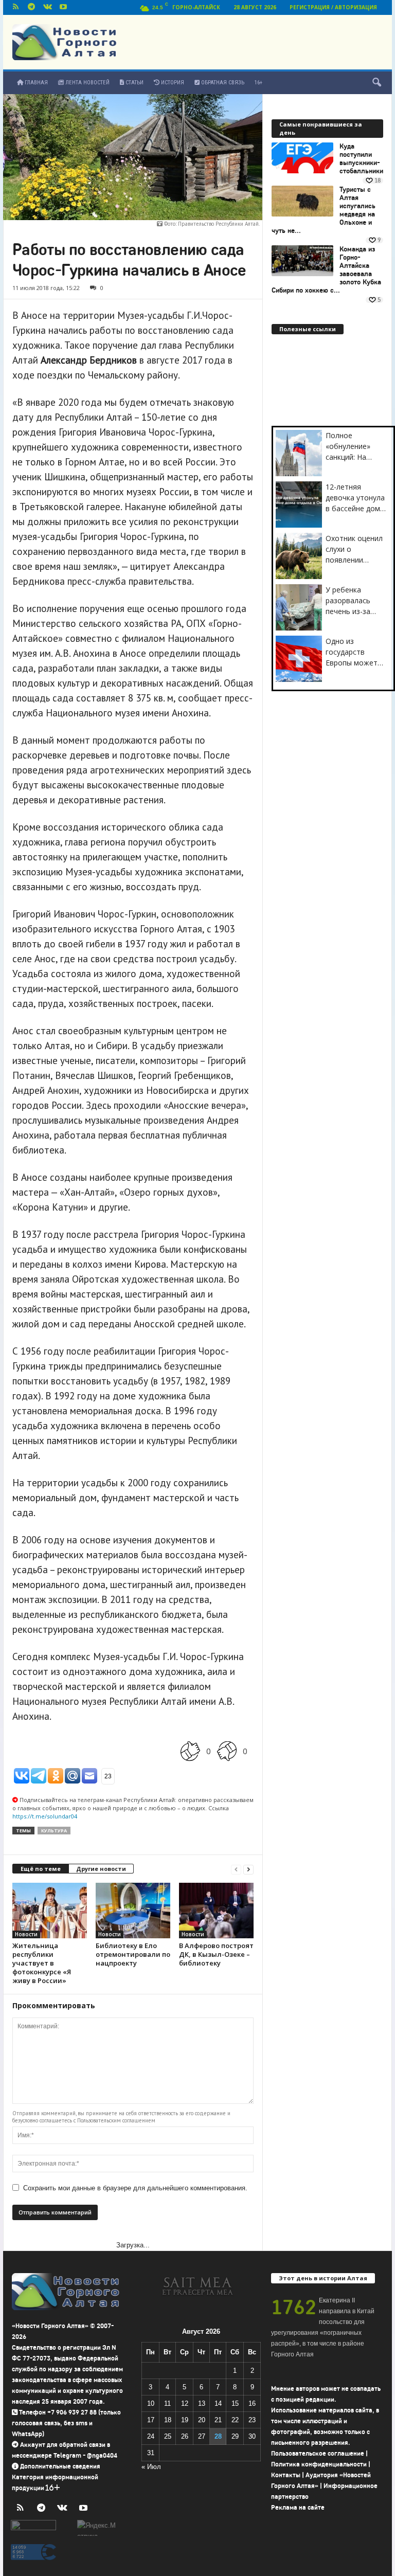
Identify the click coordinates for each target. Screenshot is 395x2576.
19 (185, 2420)
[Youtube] (63, 7)
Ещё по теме (41, 1869)
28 (218, 2436)
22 (235, 2420)
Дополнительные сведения (60, 2466)
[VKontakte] (47, 7)
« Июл (151, 2467)
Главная (35, 83)
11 (167, 2403)
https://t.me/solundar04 (45, 1816)
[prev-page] (236, 1869)
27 (202, 2436)
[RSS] (15, 7)
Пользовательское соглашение (318, 2453)
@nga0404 (102, 2455)
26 (185, 2436)
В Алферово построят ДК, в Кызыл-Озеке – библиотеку (216, 1954)
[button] (376, 83)
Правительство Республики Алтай (218, 224)
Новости (26, 1934)
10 (151, 2403)
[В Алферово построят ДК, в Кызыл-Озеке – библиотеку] (216, 1911)
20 (202, 2420)
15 (235, 2403)
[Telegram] (31, 7)
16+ (258, 83)
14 (218, 2403)
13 (202, 2403)
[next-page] (248, 1869)
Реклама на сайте (298, 2507)
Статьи (134, 83)
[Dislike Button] (227, 1751)
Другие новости (101, 1869)
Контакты (286, 2475)
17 (151, 2420)
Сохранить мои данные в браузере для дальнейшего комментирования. (135, 2188)
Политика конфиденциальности (319, 2464)
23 (252, 2420)
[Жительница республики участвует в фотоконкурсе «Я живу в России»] (50, 1911)
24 (151, 2436)
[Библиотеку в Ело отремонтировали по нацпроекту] (133, 1911)
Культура (54, 1831)
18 (168, 2420)
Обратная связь (222, 83)
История (172, 83)
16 (252, 2403)
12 (185, 2403)
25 (168, 2436)
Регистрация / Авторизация (333, 7)
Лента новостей (87, 83)
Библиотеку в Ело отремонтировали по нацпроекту (133, 1954)
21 (218, 2420)
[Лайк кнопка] (190, 1751)
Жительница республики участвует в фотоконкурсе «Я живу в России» (42, 1963)
